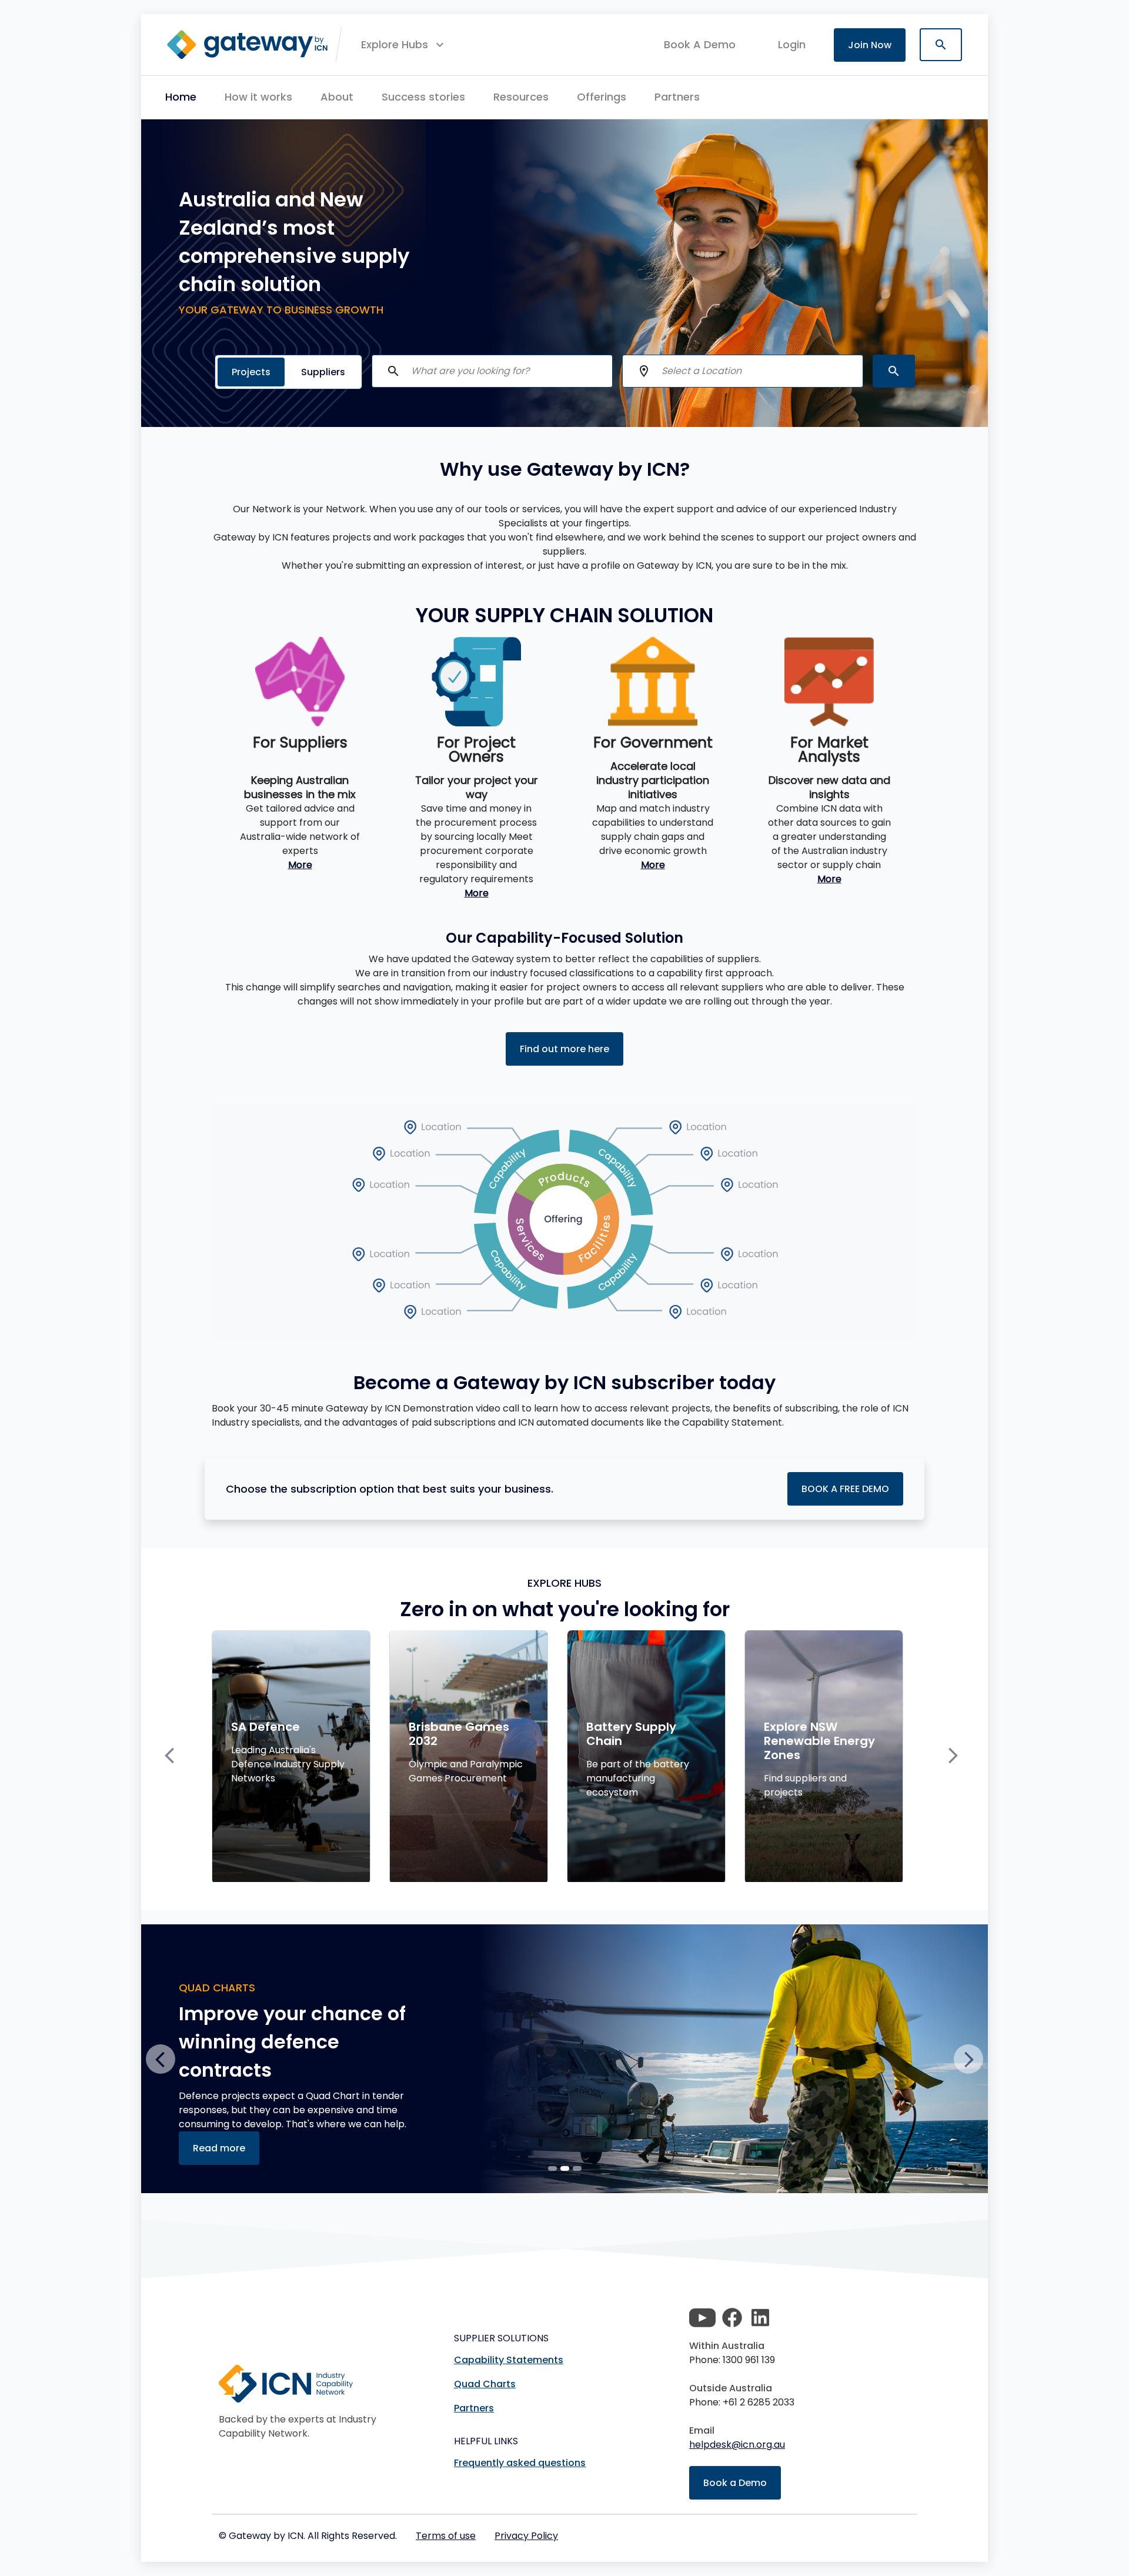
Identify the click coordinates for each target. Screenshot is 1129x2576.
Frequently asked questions (520, 2463)
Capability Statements (509, 2360)
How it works (258, 97)
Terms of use (446, 2536)
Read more (219, 2120)
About (337, 97)
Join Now (870, 45)
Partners (677, 97)
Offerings (602, 97)
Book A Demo (700, 45)
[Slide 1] (565, 2168)
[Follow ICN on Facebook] (732, 2318)
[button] (404, 45)
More (300, 865)
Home (181, 97)
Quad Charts (485, 2384)
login (792, 44)
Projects (251, 372)
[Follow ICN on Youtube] (702, 2318)
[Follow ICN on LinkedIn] (760, 2318)
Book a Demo (735, 2483)
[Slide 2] (577, 2168)
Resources (521, 97)
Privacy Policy (526, 2536)
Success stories (423, 97)
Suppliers (323, 372)
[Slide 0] (552, 2168)
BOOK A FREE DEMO (845, 1489)
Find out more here (564, 1049)
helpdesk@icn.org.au (737, 2445)
